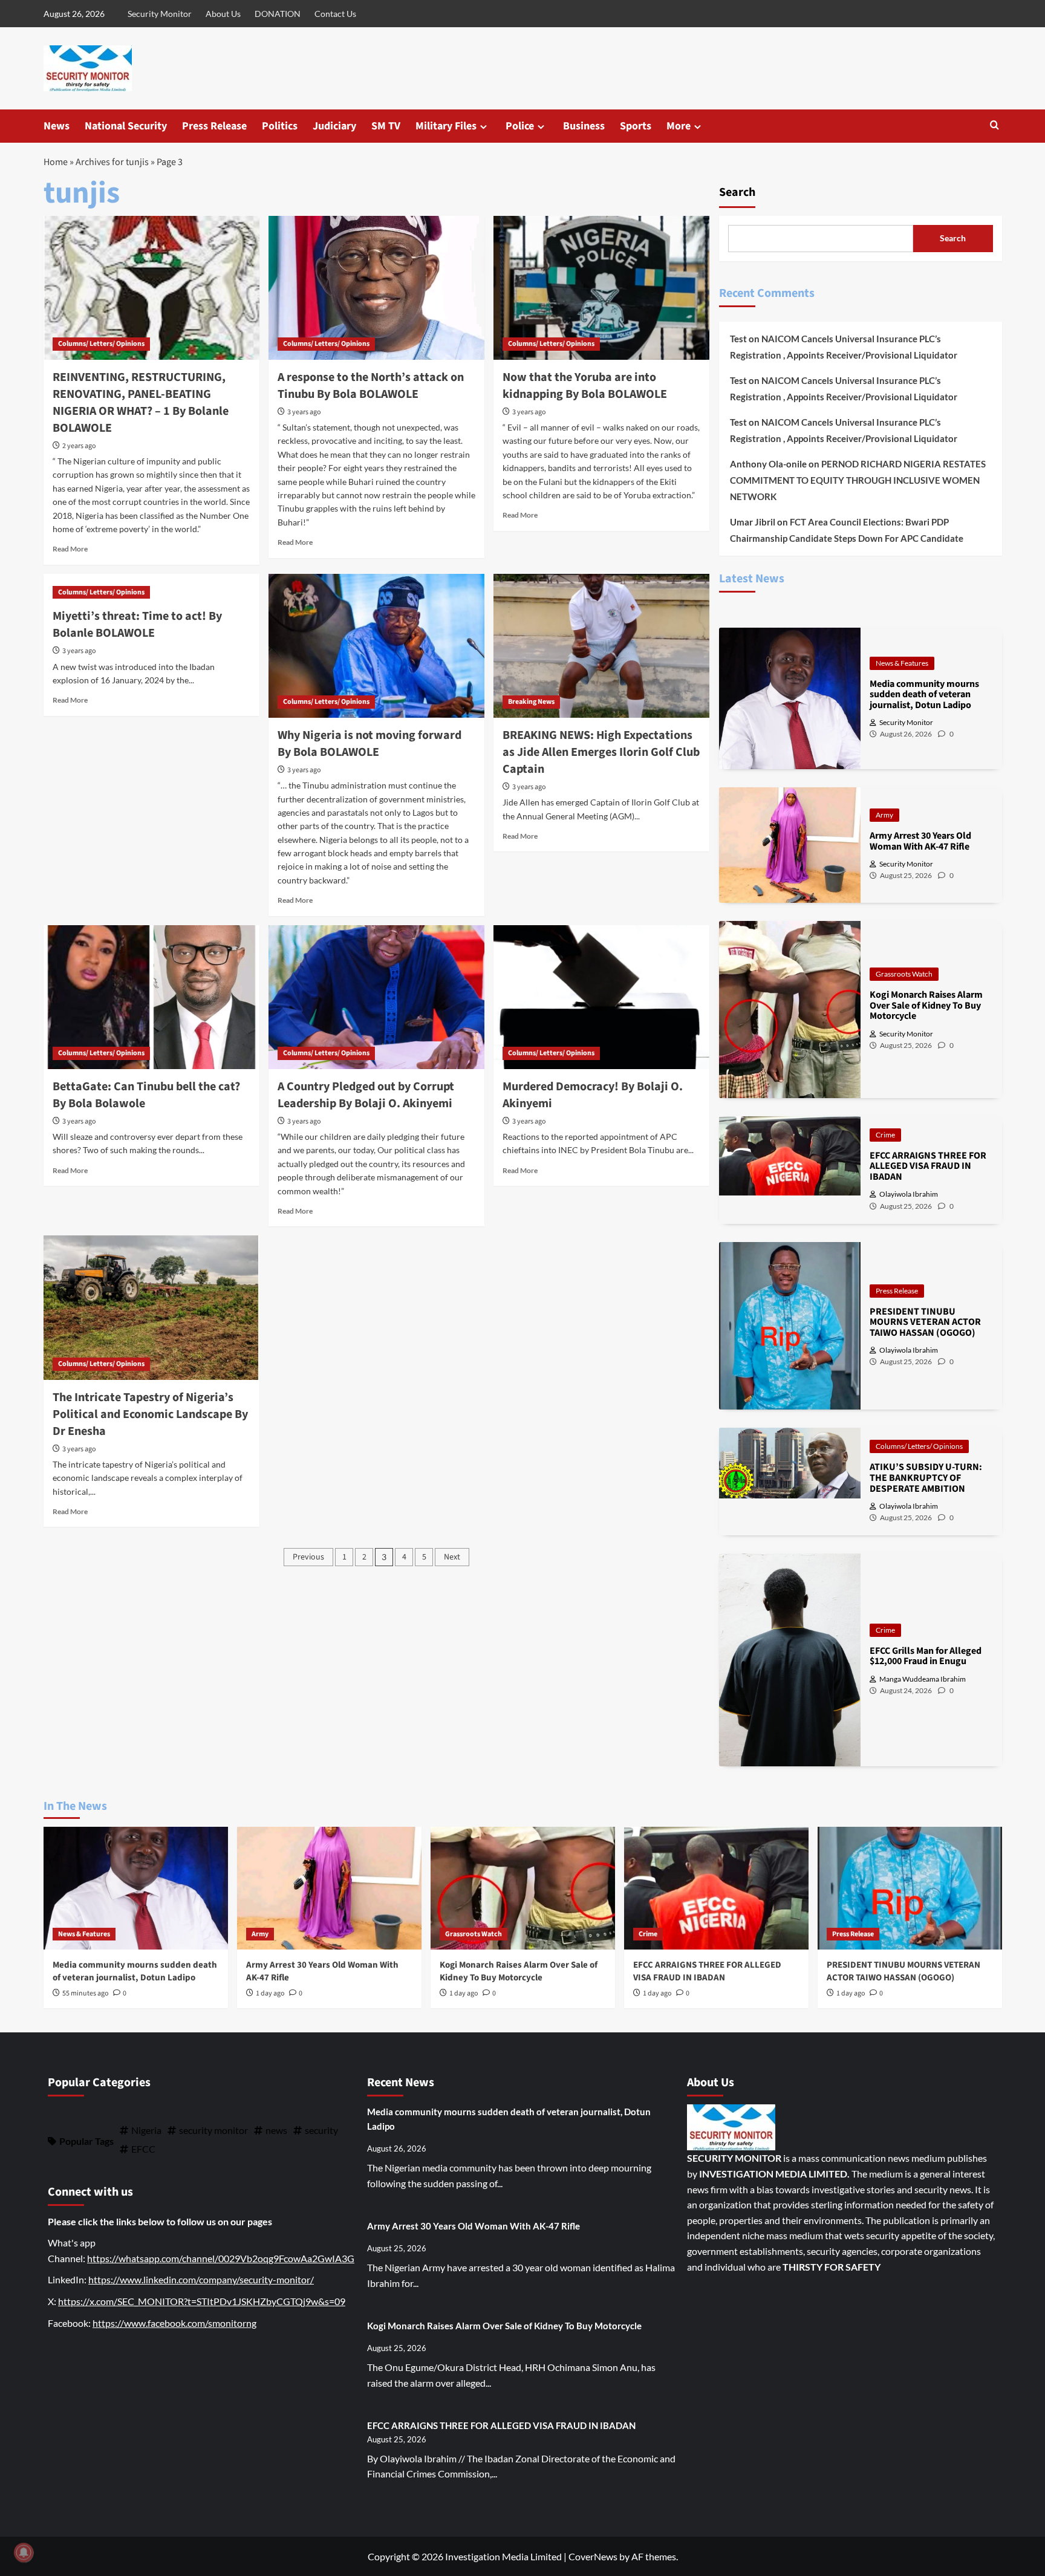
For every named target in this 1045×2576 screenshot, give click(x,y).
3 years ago (304, 412)
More (679, 126)
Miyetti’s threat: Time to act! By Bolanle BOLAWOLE (137, 625)
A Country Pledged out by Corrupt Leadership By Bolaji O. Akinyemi (366, 1095)
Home (56, 162)
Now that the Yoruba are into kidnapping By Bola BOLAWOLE (585, 386)
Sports (636, 126)
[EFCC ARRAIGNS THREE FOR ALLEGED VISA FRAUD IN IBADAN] (716, 1888)
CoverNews (593, 2556)
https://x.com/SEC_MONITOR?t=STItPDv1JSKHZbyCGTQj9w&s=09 (202, 2301)
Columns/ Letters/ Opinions (101, 344)
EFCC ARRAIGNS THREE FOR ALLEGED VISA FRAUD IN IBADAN (707, 1971)
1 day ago (270, 1993)
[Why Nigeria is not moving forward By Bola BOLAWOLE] (376, 646)
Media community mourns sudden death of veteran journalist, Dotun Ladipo (135, 1971)
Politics (280, 126)
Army (884, 815)
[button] (995, 126)
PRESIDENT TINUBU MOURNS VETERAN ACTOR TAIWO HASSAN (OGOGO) (903, 1971)
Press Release (214, 126)
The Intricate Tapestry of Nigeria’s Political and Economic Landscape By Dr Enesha (150, 1414)
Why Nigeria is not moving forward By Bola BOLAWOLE (369, 744)
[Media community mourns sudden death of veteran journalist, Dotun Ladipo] (136, 1888)
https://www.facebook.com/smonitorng (174, 2323)
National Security (126, 126)
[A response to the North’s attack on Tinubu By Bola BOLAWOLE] (376, 288)
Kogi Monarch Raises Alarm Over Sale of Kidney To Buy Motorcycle (519, 1971)
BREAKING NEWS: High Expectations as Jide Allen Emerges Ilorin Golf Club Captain (601, 752)
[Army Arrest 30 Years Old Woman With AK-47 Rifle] (329, 1888)
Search (737, 192)
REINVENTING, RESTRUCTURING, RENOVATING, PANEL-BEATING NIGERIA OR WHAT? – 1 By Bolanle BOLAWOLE (141, 403)
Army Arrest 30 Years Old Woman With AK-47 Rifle (474, 2226)
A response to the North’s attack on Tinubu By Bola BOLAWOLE (371, 386)
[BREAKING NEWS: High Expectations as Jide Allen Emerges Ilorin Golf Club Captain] (601, 646)
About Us (223, 14)
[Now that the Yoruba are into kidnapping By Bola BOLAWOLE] (601, 288)
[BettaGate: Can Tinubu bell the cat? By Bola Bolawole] (151, 997)
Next (452, 1557)
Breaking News (531, 702)
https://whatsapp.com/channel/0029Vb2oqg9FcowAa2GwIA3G (221, 2258)
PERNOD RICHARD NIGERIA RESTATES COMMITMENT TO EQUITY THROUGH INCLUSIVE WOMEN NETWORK (858, 480)
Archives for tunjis (112, 162)
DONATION (278, 14)
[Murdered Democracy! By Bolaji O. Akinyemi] (601, 997)
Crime (885, 1135)
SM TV (386, 126)
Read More (70, 549)
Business (584, 126)
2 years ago (79, 446)
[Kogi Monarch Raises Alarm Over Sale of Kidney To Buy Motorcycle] (523, 1888)
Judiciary (334, 126)
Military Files (446, 126)
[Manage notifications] (24, 2552)
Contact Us (335, 14)
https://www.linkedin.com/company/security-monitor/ (201, 2279)
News (57, 126)
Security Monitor (160, 14)
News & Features (902, 663)
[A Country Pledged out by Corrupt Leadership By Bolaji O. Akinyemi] (376, 997)
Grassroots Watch (904, 974)
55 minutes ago (86, 1993)
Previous (308, 1557)
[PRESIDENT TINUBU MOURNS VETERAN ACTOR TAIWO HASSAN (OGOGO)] (910, 1888)
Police (520, 126)
